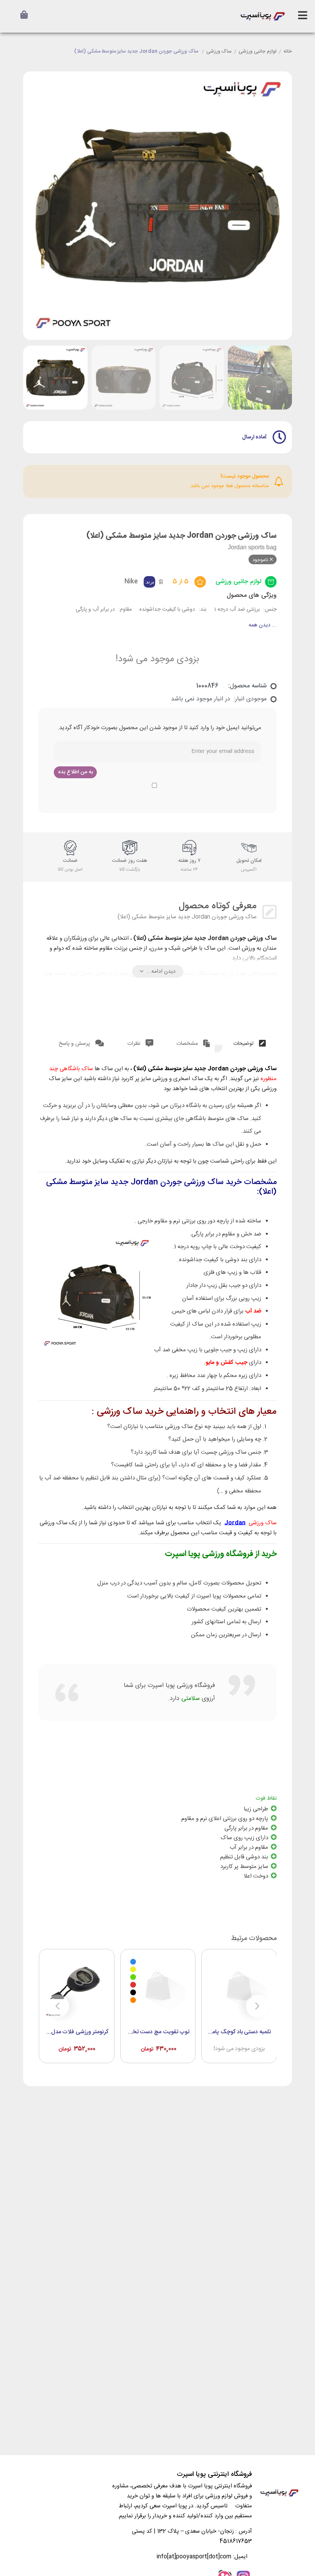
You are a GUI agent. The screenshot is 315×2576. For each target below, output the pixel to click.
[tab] (250, 1042)
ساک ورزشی (219, 52)
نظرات (134, 1044)
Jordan (235, 1523)
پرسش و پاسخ (75, 1044)
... (263, 625)
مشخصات (188, 1044)
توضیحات (244, 1044)
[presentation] (38, 206)
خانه (288, 52)
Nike (131, 582)
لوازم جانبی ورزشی (258, 52)
